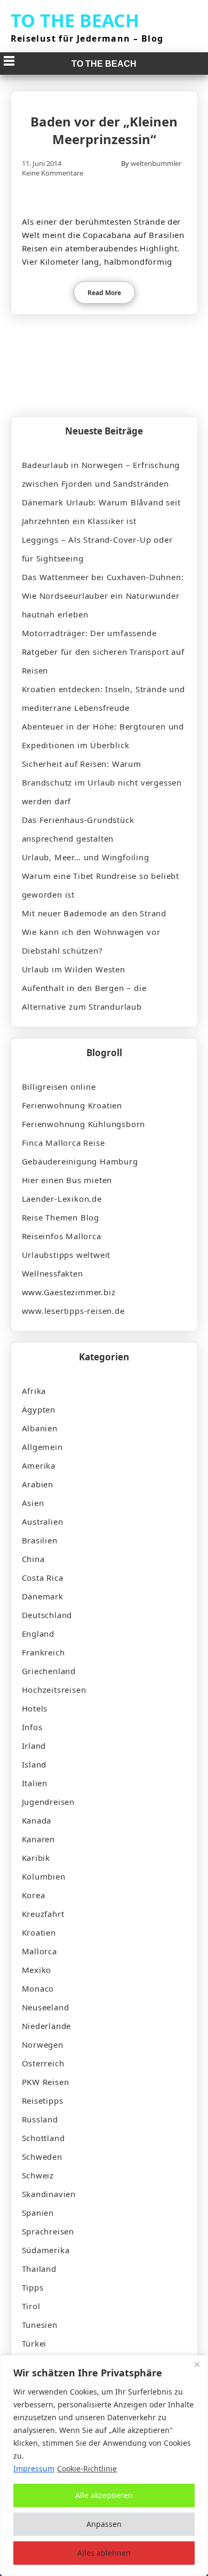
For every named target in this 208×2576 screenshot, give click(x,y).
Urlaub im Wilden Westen (74, 969)
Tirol (31, 2306)
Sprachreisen (48, 2231)
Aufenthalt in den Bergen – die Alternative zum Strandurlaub (84, 997)
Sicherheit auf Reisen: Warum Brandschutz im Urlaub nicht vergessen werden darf (102, 782)
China (33, 1559)
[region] (104, 2466)
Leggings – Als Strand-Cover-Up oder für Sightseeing (97, 549)
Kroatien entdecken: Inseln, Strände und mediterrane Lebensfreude (103, 698)
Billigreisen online (59, 1087)
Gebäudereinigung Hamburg (80, 1161)
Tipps (33, 2287)
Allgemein (42, 1447)
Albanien (40, 1428)
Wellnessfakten (53, 1273)
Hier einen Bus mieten (67, 1180)
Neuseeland (46, 2007)
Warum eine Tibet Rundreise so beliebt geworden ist (101, 885)
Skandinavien (49, 2194)
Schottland (43, 2138)
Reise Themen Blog (61, 1217)
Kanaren (39, 1839)
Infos (32, 1727)
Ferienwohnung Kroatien (72, 1105)
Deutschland (47, 1615)
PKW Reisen (46, 2082)
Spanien (38, 2213)
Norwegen (43, 2044)
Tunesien (40, 2325)
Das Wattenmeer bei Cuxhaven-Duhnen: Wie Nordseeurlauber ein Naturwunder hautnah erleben (103, 596)
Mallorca (39, 1951)
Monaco (38, 1988)
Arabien (38, 1484)
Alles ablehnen (104, 2553)
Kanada (37, 1820)
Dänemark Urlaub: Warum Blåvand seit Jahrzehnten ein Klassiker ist (101, 512)
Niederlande (47, 2026)
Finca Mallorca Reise (63, 1143)
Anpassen (104, 2524)
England (38, 1634)
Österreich (43, 2063)
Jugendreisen (49, 1802)
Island (34, 1764)
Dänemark (43, 1596)
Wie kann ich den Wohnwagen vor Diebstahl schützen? (91, 941)
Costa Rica (43, 1578)
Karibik (36, 1858)
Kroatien (39, 1932)
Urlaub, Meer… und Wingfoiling (86, 857)
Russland (40, 2119)
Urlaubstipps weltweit (66, 1255)
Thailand (39, 2269)
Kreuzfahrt (43, 1914)
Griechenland (49, 1671)
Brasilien (40, 1540)
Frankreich (43, 1652)
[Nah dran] (197, 2364)
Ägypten (39, 1409)
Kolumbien (44, 1876)
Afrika (34, 1391)
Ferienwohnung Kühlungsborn (84, 1124)
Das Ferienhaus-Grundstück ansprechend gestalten (78, 829)
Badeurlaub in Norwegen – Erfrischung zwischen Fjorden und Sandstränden (101, 474)
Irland (34, 1746)
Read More (104, 293)
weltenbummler (156, 163)
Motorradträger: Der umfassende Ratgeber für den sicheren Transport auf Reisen (103, 652)
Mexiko (37, 1970)
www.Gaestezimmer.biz (69, 1292)
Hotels (35, 1708)
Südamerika (46, 2250)
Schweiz (38, 2175)
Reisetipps (43, 2101)
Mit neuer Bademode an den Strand (94, 913)
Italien (35, 1783)
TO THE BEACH (75, 20)
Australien (43, 1521)
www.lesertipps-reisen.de (73, 1311)
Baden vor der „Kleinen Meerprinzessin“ (104, 130)
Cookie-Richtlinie (87, 2468)
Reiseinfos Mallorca (62, 1236)
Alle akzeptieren (104, 2495)
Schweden (42, 2157)
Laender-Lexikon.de (62, 1199)
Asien (33, 1503)
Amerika (39, 1465)
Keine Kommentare (53, 173)
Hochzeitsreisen (54, 1690)
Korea (34, 1895)
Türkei (34, 2343)
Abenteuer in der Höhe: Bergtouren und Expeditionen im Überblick (103, 736)
